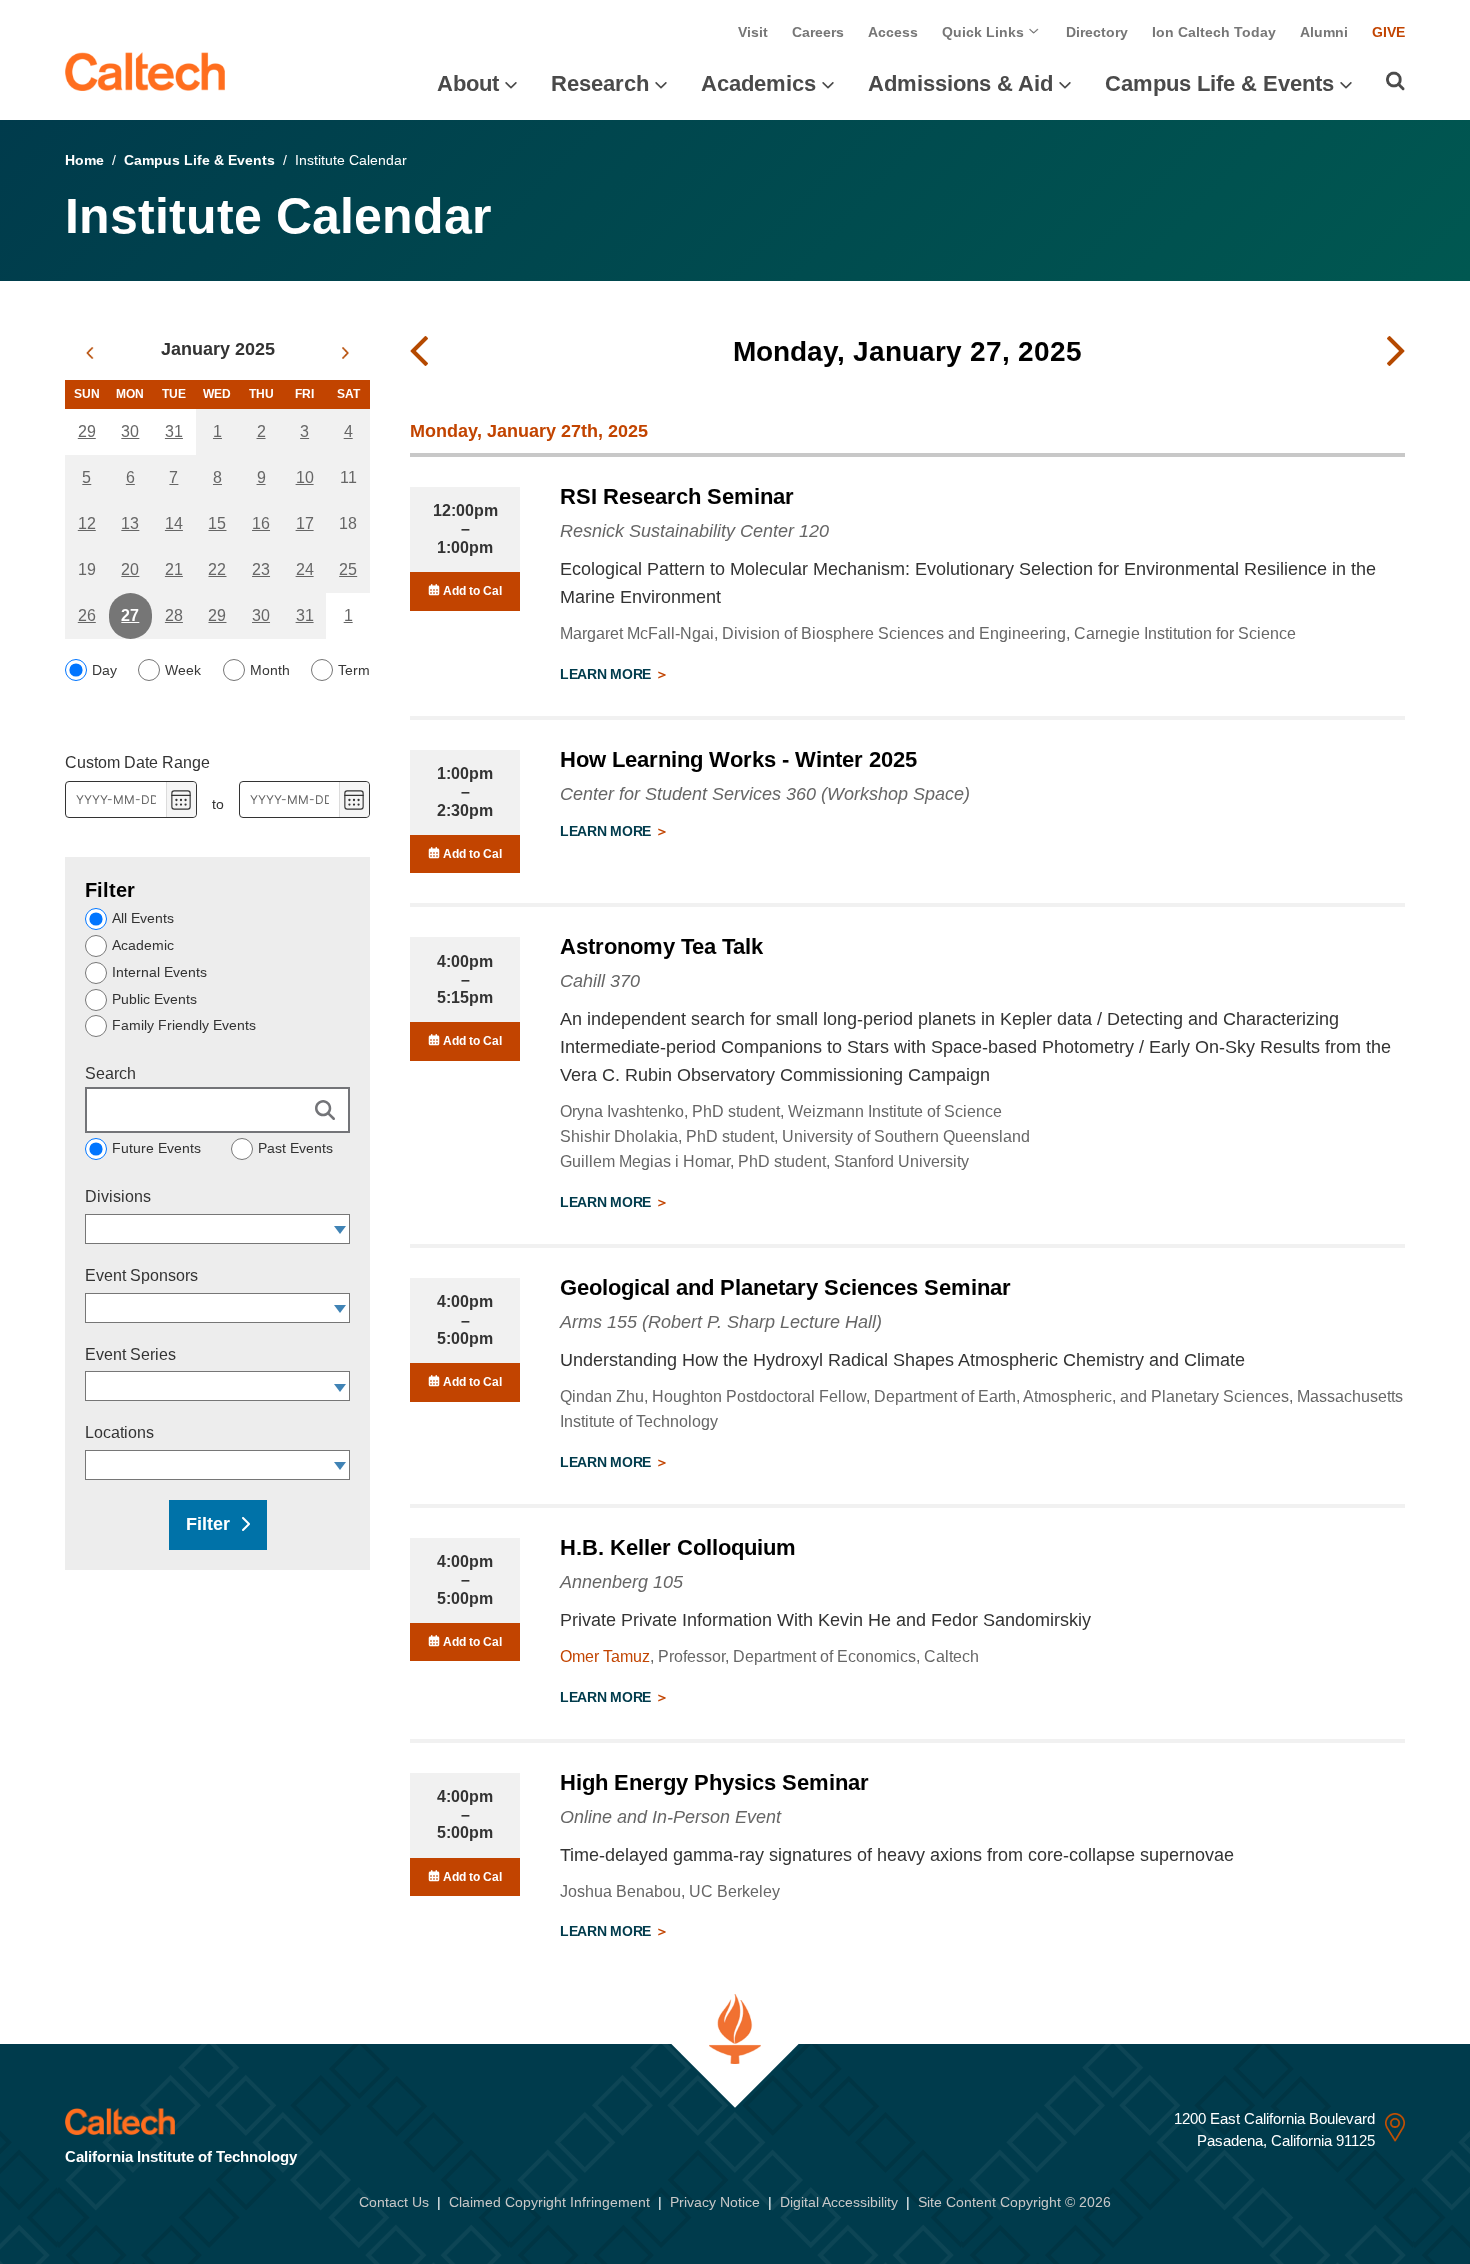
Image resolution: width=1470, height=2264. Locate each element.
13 (130, 523)
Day (104, 670)
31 (174, 431)
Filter (208, 1524)
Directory (1097, 32)
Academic (143, 945)
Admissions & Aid (960, 83)
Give (1388, 32)
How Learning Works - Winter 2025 (738, 759)
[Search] (1395, 81)
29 (87, 431)
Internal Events (159, 972)
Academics (758, 83)
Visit (753, 32)
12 (87, 523)
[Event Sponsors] (340, 1308)
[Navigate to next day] (1396, 352)
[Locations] (340, 1465)
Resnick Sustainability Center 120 (694, 531)
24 (305, 569)
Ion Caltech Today (1214, 32)
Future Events (156, 1148)
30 (130, 431)
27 (130, 615)
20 (130, 569)
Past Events (295, 1148)
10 (305, 477)
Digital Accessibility (839, 2202)
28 (174, 615)
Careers (818, 32)
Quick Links (985, 32)
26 (87, 615)
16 (261, 523)
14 (174, 523)
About (468, 83)
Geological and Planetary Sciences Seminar (785, 1287)
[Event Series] (340, 1386)
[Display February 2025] (345, 353)
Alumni (1324, 32)
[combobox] (208, 1229)
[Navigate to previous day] (419, 352)
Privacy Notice (715, 2202)
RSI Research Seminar (677, 496)
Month (270, 670)
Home (84, 160)
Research (600, 83)
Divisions (118, 1196)
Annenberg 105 (621, 1582)
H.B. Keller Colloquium (678, 1547)
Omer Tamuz (605, 1656)
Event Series (130, 1354)
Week (183, 670)
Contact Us (394, 2202)
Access (893, 32)
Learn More (607, 674)
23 (261, 569)
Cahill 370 (600, 981)
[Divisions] (340, 1229)
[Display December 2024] (89, 353)
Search (110, 1073)
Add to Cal (471, 591)
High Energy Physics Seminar (714, 1782)
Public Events (154, 999)
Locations (119, 1432)
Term (354, 670)
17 (305, 523)
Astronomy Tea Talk (661, 946)
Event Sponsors (141, 1275)
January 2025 (218, 349)
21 (174, 569)
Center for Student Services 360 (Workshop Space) (765, 794)
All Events (143, 918)
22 (217, 569)
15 (217, 523)
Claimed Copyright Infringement (549, 2202)
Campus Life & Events (1219, 83)
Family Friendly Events (184, 1025)
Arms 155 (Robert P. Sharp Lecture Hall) (721, 1322)
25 (348, 569)
